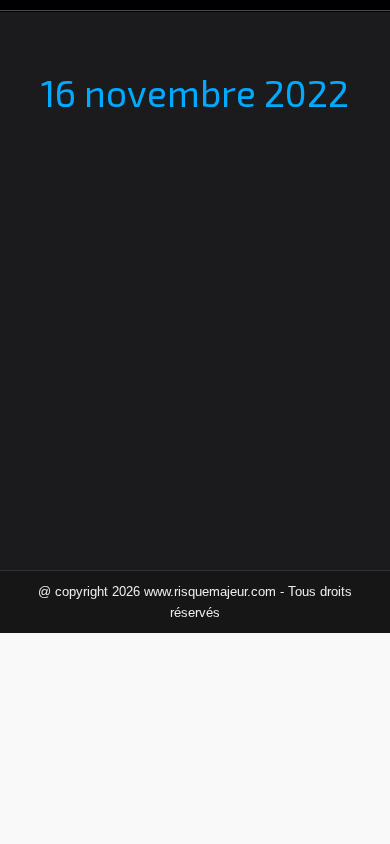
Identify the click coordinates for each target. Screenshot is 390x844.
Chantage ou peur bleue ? (159, 256)
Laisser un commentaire (236, 311)
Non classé (77, 290)
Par (180, 290)
